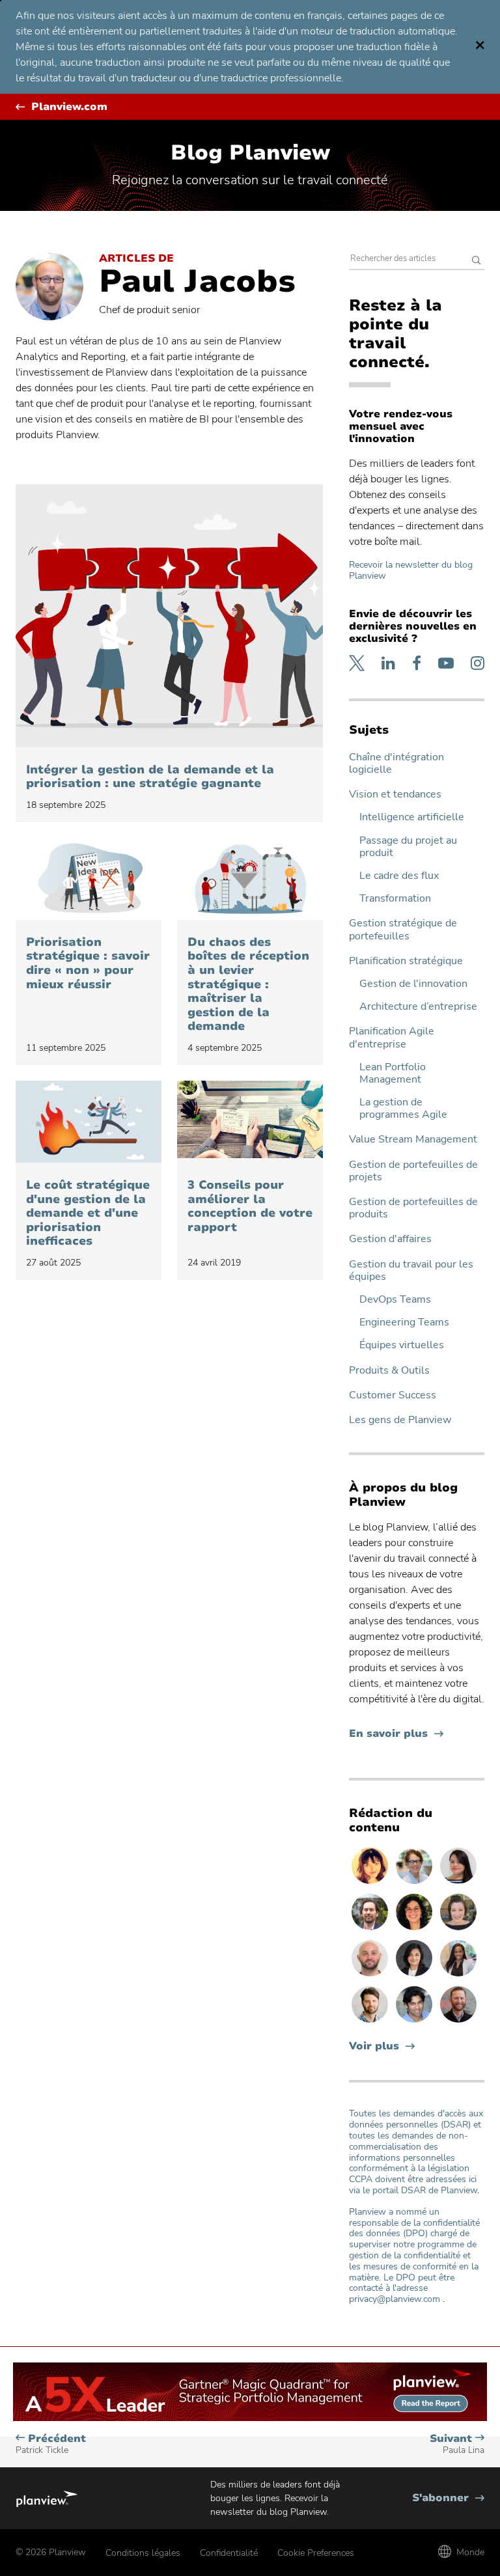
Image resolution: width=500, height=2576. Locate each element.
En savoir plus (396, 1734)
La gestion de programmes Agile (403, 1109)
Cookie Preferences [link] (316, 2553)
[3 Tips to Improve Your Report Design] (250, 1122)
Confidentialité (229, 2553)
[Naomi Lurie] (415, 1930)
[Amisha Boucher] (415, 1976)
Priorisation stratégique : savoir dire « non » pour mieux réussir (88, 963)
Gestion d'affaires (390, 1239)
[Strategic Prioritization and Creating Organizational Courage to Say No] (89, 879)
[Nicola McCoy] (371, 1883)
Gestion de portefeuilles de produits (413, 1208)
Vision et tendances (395, 795)
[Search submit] (477, 261)
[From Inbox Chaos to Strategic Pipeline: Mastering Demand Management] (250, 879)
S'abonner (448, 2498)
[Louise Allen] (415, 1883)
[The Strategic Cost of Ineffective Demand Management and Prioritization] (89, 1122)
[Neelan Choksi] (415, 2022)
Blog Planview (250, 153)
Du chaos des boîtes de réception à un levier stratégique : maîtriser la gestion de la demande (248, 985)
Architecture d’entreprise (418, 1007)
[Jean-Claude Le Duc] (371, 1930)
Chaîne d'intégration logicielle (396, 764)
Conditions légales (143, 2553)
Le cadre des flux (399, 876)
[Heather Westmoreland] (458, 1930)
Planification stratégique (406, 961)
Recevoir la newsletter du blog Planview (411, 570)
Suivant (457, 2444)
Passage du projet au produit (408, 847)
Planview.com (69, 107)
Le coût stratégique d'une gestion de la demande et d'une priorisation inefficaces (88, 1213)
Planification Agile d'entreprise (392, 1038)
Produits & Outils (389, 1371)
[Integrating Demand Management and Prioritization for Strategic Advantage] (169, 616)
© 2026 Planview (51, 2552)
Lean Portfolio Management (393, 1073)
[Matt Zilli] (458, 2022)
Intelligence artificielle (412, 817)
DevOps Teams (395, 1300)
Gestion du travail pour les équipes (411, 1271)
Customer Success (393, 1395)
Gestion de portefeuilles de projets (413, 1171)
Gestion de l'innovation (413, 984)
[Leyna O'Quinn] (458, 1883)
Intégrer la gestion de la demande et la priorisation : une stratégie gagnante (150, 777)
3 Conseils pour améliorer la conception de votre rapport (250, 1206)
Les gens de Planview (400, 1420)
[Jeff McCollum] (371, 2022)
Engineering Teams (404, 1323)
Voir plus (374, 2046)
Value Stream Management (413, 1140)
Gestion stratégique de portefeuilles (403, 930)
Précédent (51, 2444)
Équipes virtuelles (402, 1345)
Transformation (395, 899)
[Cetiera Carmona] (458, 1976)
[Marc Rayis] (371, 1976)
